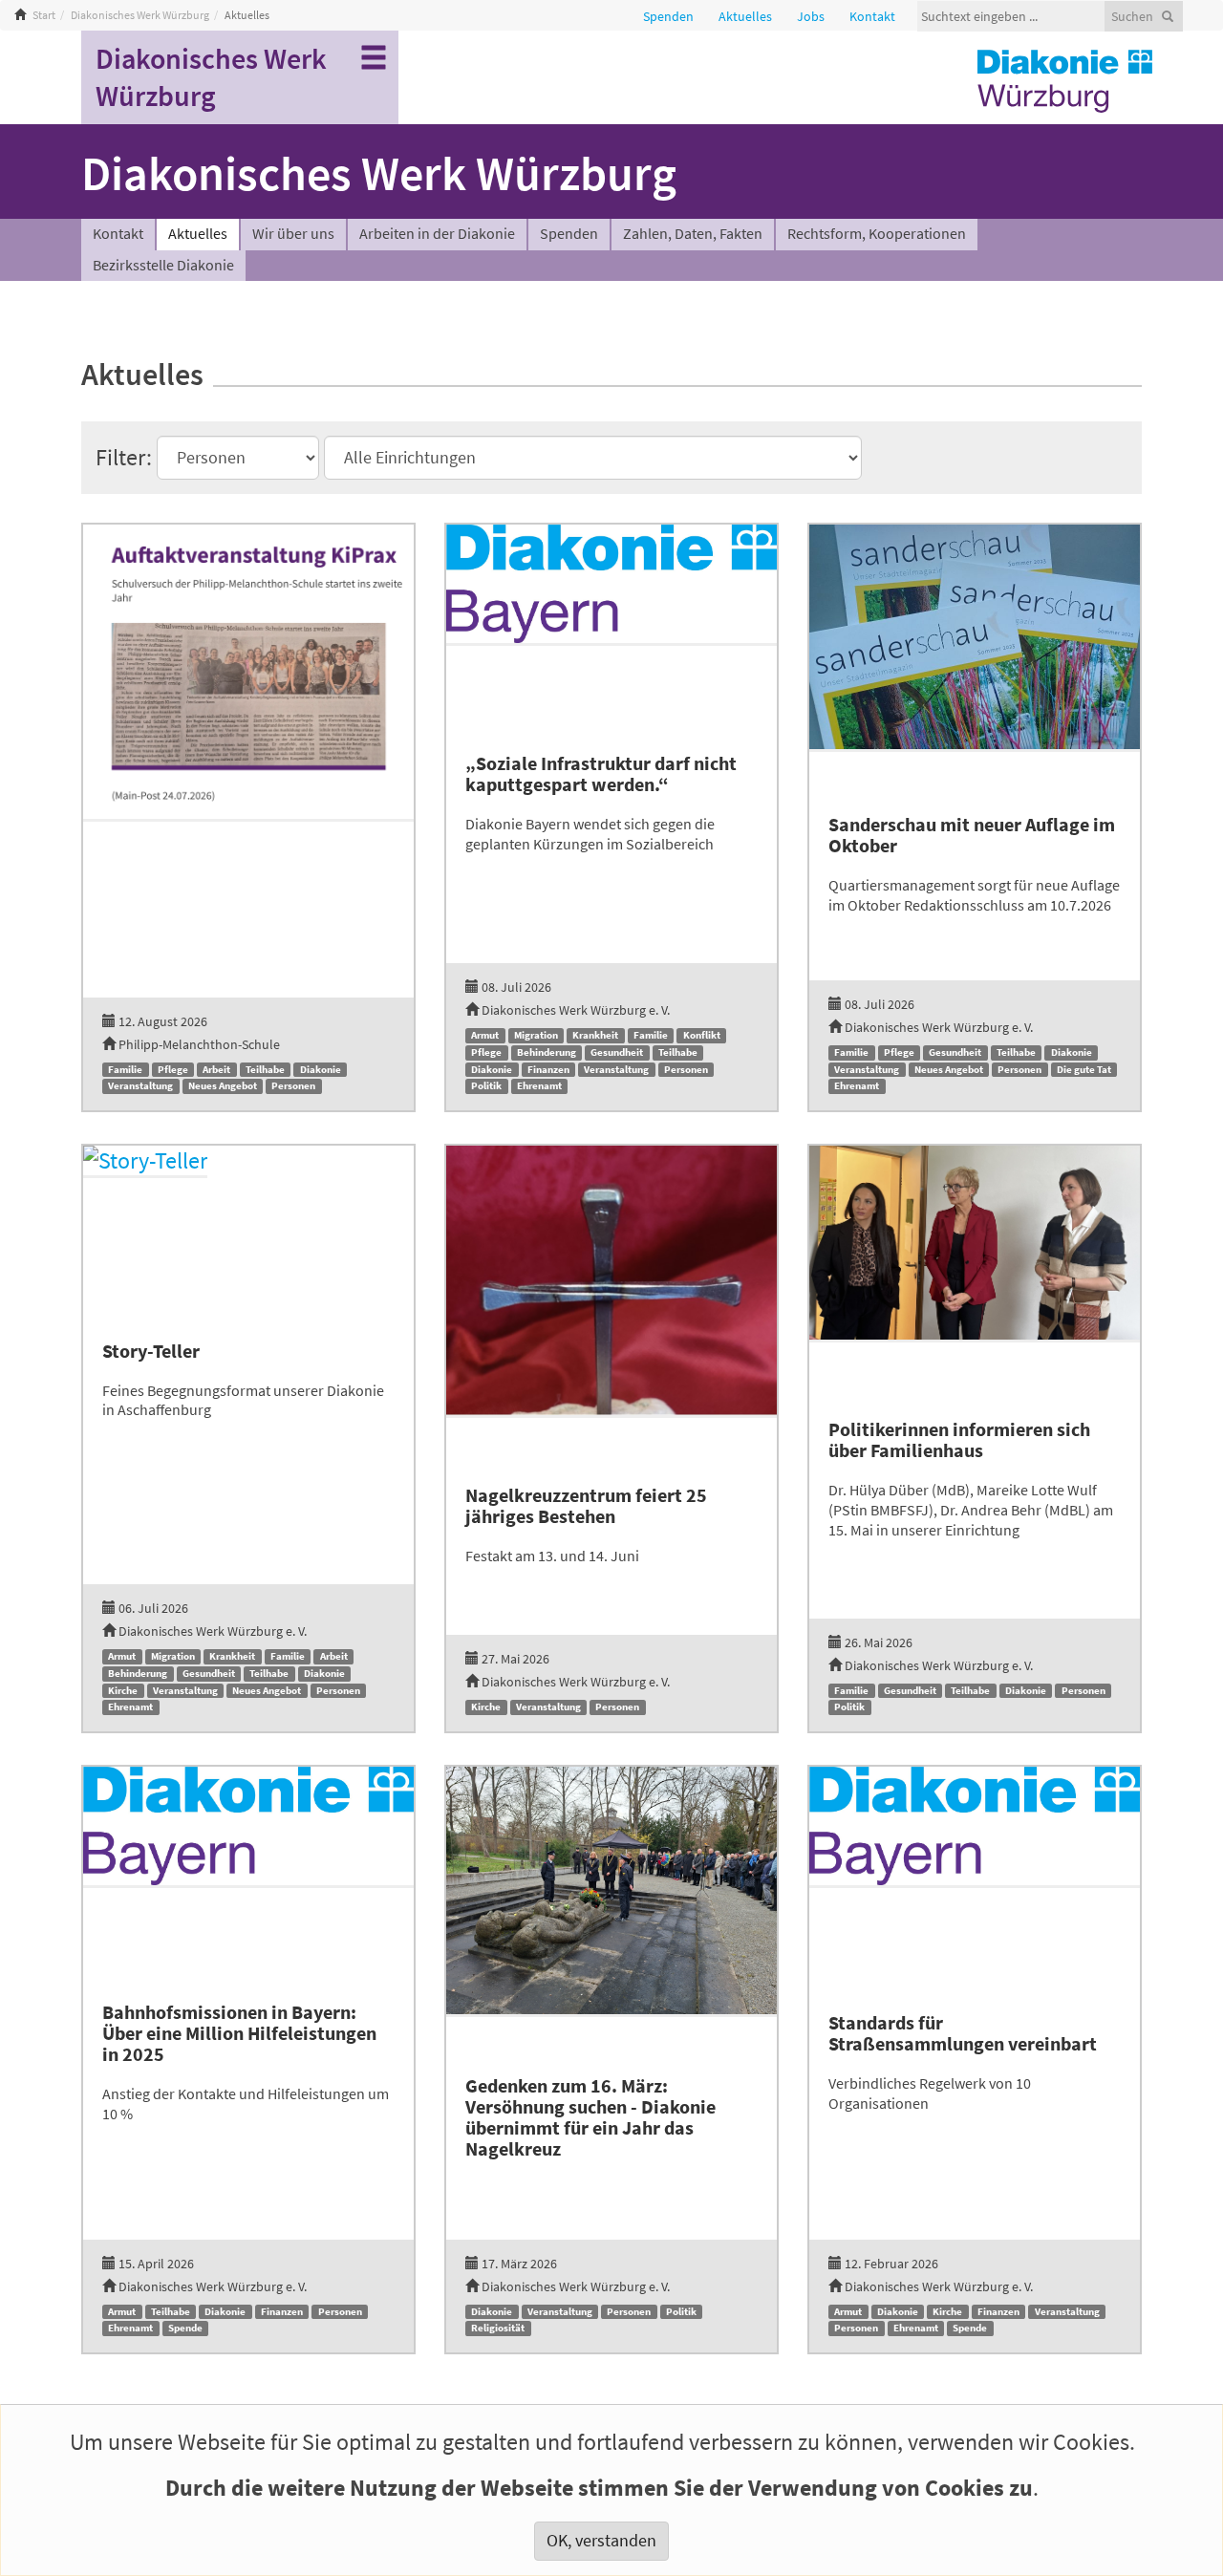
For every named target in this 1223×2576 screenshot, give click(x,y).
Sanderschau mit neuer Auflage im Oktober (972, 836)
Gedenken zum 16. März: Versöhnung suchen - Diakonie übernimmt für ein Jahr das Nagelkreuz (590, 2118)
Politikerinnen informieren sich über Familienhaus (959, 1440)
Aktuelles (198, 234)
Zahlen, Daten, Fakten (693, 234)
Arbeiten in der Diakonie (437, 234)
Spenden (569, 234)
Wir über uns (293, 234)
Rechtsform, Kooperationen (877, 234)
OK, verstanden (601, 2541)
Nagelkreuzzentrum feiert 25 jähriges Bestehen (586, 1506)
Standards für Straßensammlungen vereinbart (963, 2034)
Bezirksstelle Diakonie (163, 265)
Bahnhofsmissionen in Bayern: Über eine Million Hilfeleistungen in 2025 (239, 2034)
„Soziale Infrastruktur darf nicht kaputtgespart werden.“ (601, 774)
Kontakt (118, 234)
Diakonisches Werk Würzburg (140, 15)
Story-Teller (151, 1352)
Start (44, 15)
